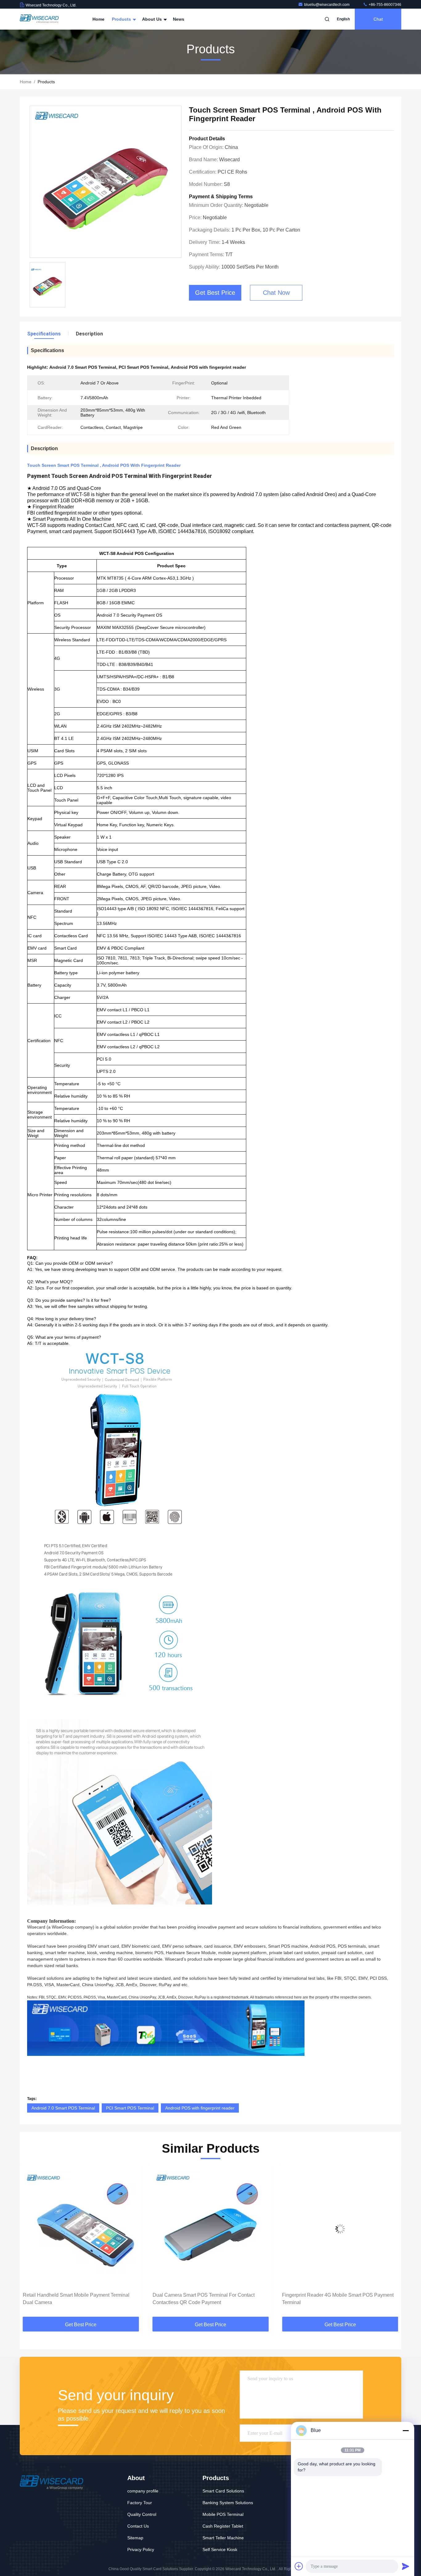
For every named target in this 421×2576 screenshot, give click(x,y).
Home (98, 19)
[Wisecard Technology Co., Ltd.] (39, 19)
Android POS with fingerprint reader (200, 2108)
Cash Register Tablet (223, 2526)
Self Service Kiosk (220, 2549)
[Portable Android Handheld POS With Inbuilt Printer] (340, 2229)
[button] (31, 2243)
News (179, 19)
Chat (378, 19)
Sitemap (135, 2538)
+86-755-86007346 (384, 5)
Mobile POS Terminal (223, 2514)
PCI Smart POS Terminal (130, 2108)
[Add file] (299, 2566)
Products (122, 19)
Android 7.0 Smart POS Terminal (63, 2108)
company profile (143, 2491)
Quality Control (142, 2514)
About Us (153, 19)
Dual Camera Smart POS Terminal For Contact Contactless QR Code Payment (74, 2299)
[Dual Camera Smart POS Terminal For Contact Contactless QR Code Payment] (81, 2229)
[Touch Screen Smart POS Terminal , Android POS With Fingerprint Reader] (106, 182)
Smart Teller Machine (223, 2538)
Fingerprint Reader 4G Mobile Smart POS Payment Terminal (208, 2299)
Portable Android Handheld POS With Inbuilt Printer (338, 2295)
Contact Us (138, 2526)
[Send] (406, 2566)
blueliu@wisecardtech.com (327, 5)
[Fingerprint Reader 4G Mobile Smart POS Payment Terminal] (211, 2229)
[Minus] (406, 2430)
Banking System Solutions (228, 2503)
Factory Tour (140, 2503)
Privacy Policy (141, 2549)
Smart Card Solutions (223, 2491)
